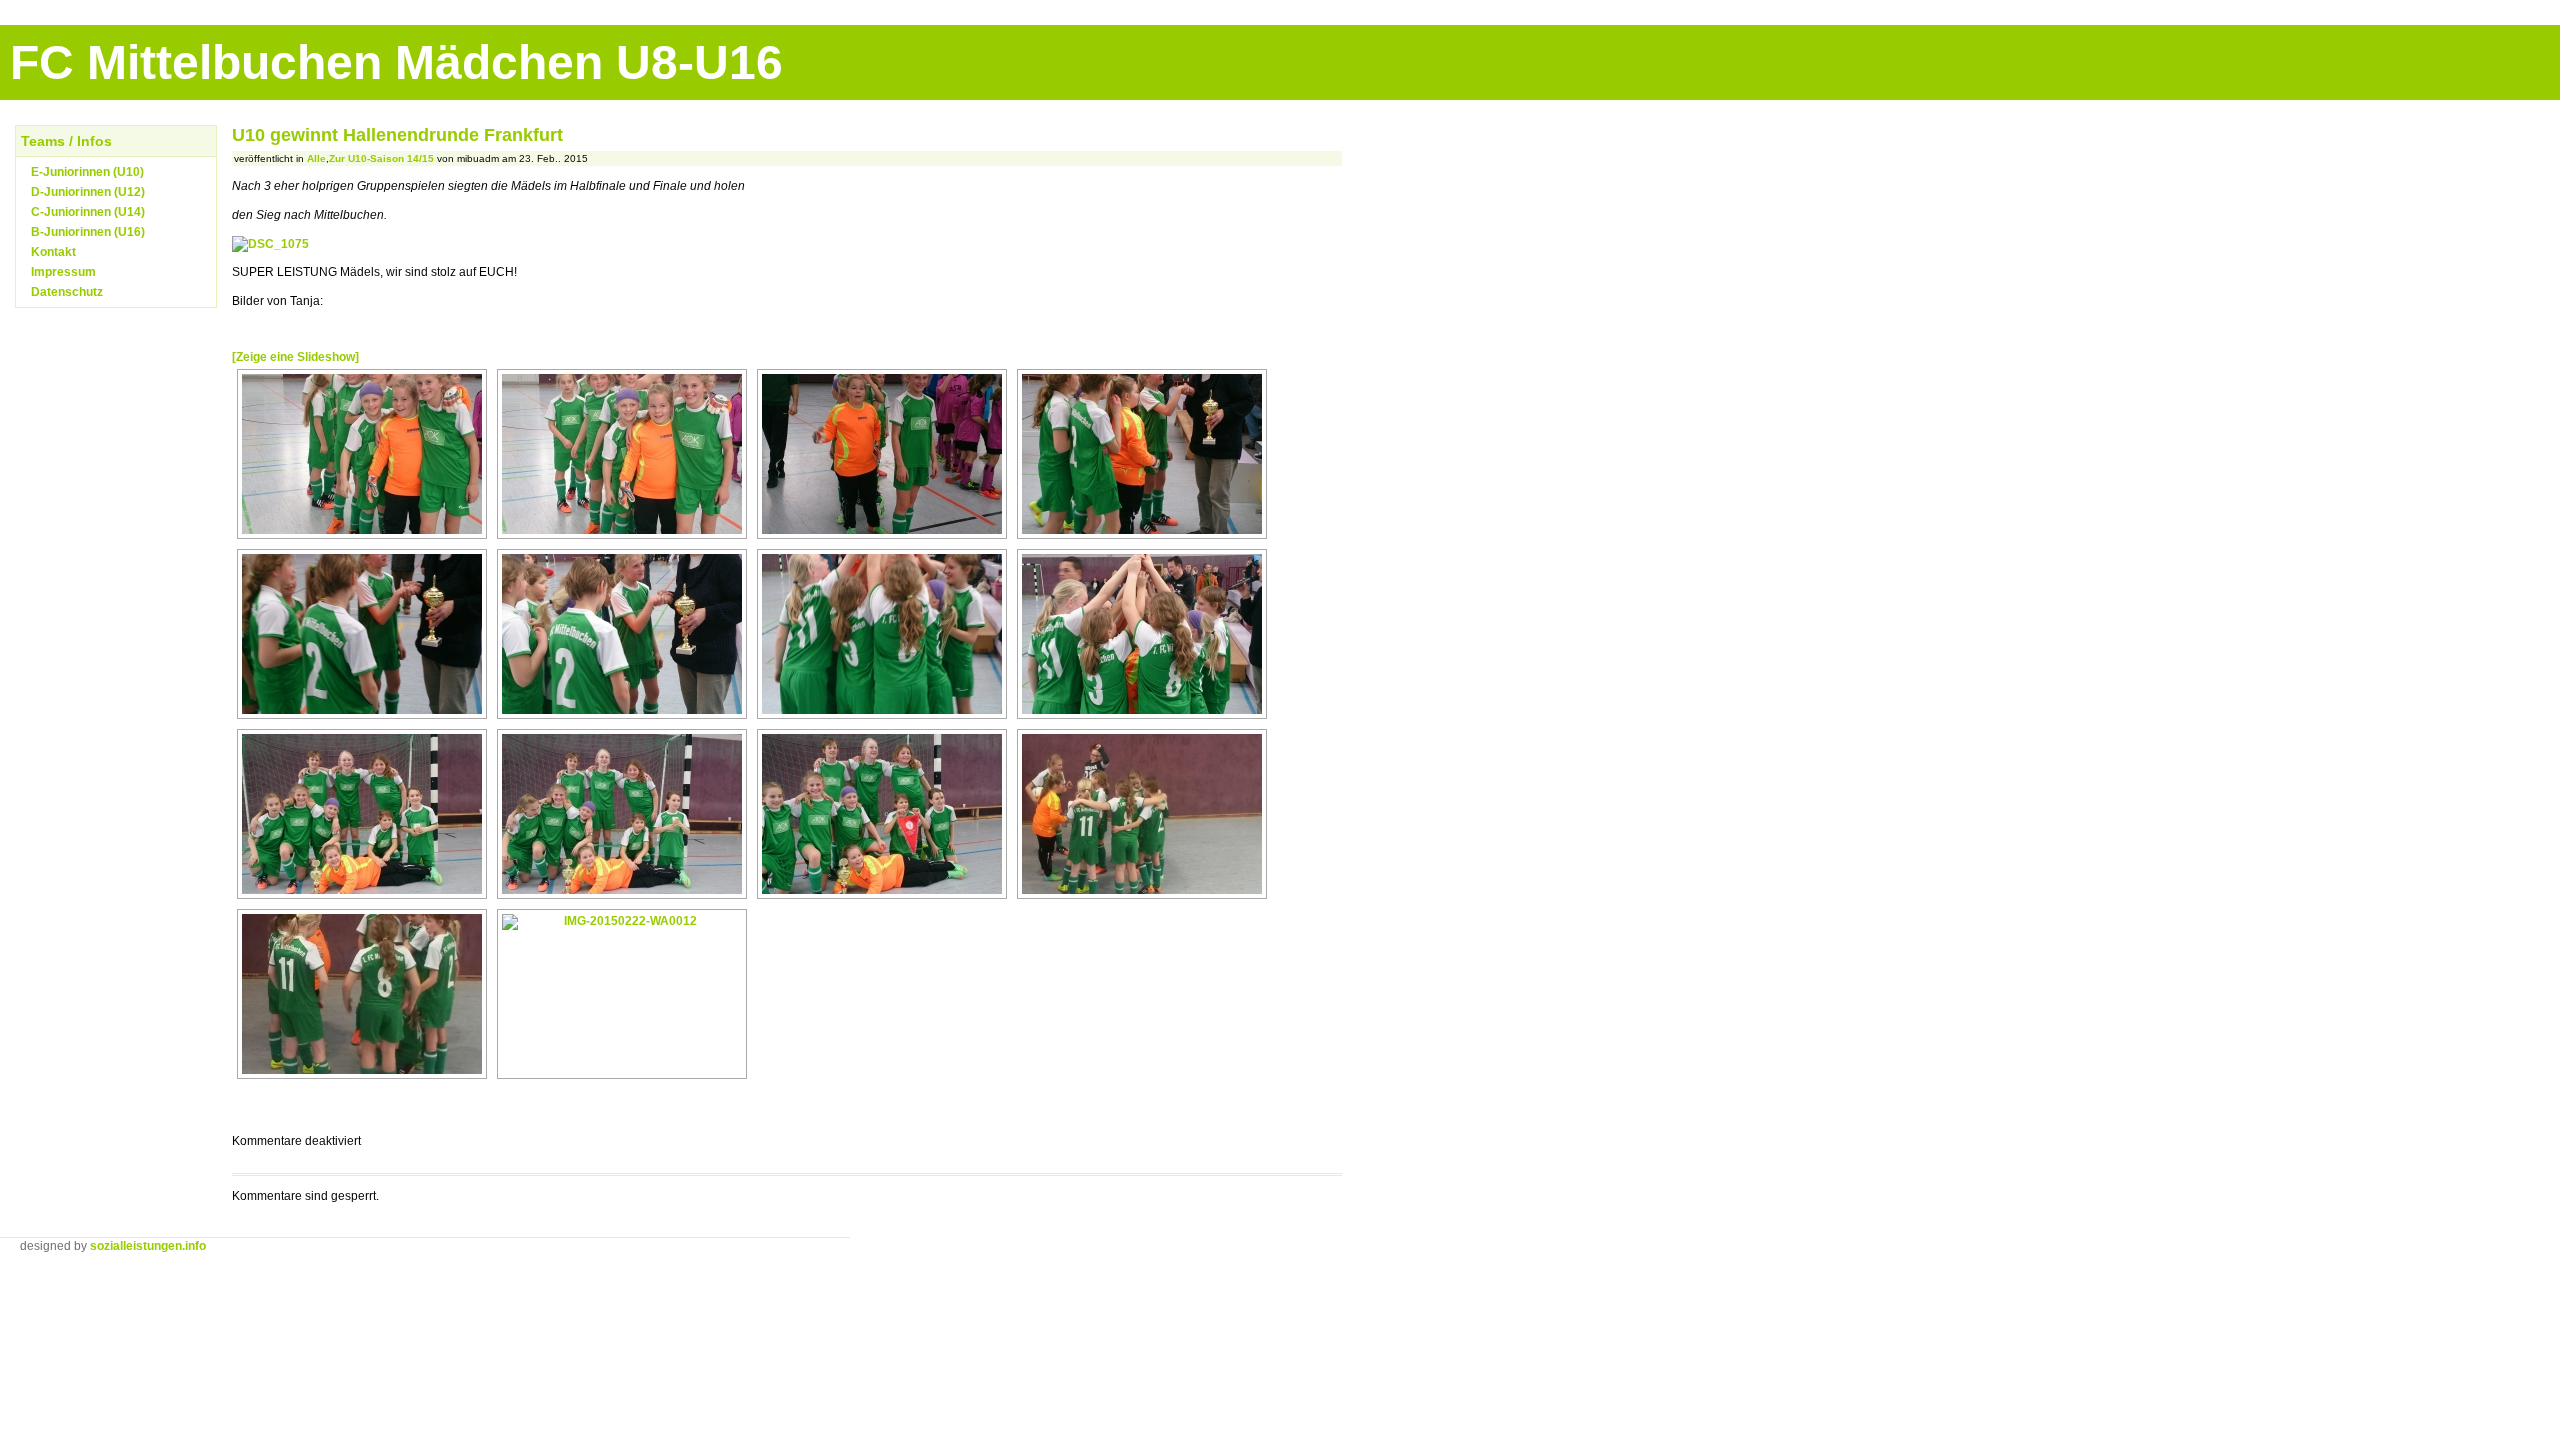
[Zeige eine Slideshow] (295, 357)
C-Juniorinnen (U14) (88, 212)
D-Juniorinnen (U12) (88, 192)
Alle (316, 158)
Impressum (63, 272)
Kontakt (53, 252)
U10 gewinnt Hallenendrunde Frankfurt (397, 135)
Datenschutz (67, 292)
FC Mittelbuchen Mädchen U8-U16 (396, 62)
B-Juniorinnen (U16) (88, 232)
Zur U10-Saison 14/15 (381, 158)
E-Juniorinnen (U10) (87, 172)
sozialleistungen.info (148, 1246)
